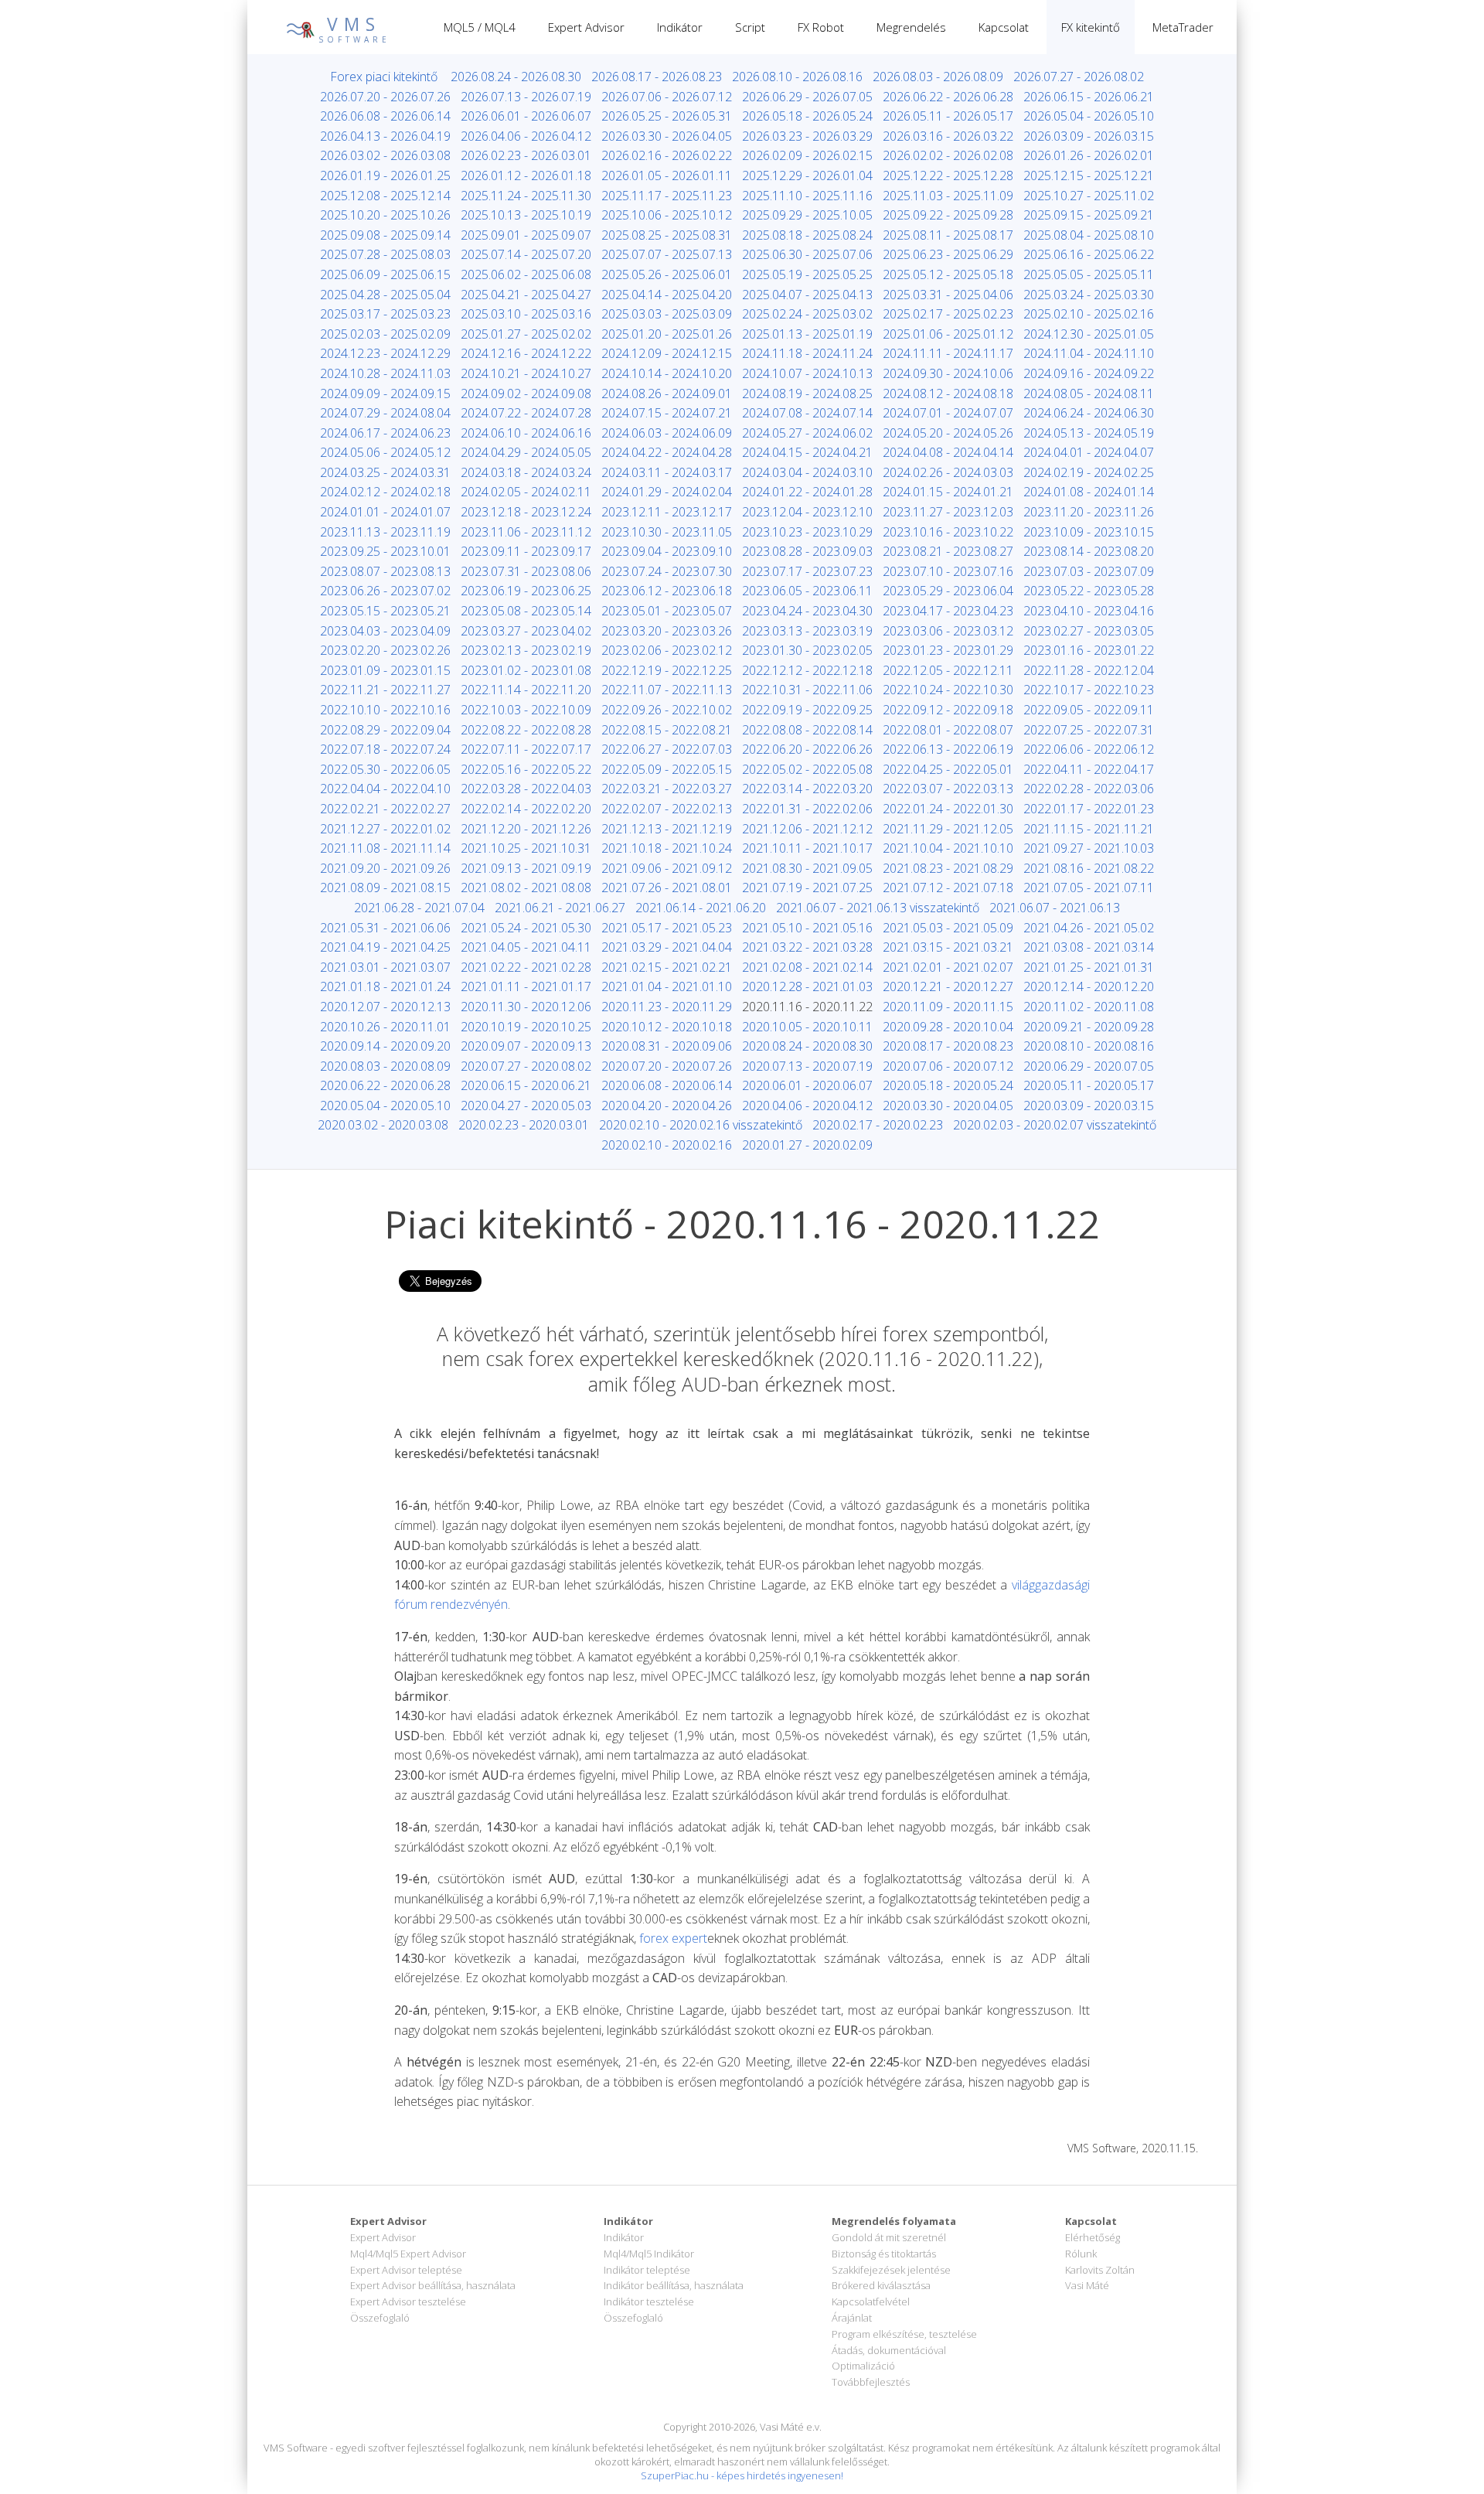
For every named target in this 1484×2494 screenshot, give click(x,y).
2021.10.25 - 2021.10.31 (526, 848)
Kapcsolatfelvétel (871, 2301)
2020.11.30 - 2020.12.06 (526, 1007)
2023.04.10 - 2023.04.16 (1089, 611)
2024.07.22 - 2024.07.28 (526, 413)
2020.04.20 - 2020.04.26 (667, 1106)
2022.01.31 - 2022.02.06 (807, 809)
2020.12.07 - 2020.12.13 (385, 1007)
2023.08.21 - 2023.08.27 (948, 551)
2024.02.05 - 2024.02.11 (526, 492)
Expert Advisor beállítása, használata (433, 2285)
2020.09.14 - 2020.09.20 (385, 1046)
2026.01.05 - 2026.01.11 (667, 175)
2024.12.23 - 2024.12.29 (385, 353)
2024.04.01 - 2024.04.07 (1089, 452)
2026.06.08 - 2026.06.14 (385, 116)
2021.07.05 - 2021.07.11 (1089, 888)
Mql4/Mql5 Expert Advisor (408, 2254)
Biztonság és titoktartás (884, 2254)
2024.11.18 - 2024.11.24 (807, 353)
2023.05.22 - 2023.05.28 (1089, 591)
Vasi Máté (1087, 2285)
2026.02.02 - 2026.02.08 (948, 155)
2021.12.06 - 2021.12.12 (807, 829)
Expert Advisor (586, 27)
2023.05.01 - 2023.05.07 (667, 611)
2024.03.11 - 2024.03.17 (667, 472)
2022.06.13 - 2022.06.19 (948, 749)
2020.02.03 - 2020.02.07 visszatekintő (1055, 1125)
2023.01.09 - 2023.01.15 (385, 670)
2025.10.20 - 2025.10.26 (385, 215)
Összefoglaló (380, 2318)
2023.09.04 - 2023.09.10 (667, 551)
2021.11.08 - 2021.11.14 (385, 848)
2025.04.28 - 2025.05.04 (385, 295)
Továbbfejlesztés (871, 2382)
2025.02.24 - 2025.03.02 (807, 314)
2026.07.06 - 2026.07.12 (667, 97)
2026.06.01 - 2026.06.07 (526, 116)
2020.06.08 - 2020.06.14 (667, 1085)
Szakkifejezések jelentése (891, 2270)
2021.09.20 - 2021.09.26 (385, 868)
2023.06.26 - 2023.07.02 (385, 591)
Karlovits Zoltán (1100, 2270)
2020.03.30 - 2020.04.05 (948, 1106)
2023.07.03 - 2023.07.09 (1089, 571)
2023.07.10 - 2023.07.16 (948, 571)
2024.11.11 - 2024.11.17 (948, 353)
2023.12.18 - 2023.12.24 (526, 512)
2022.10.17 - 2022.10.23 (1089, 690)
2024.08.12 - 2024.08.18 (948, 394)
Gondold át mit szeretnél (889, 2237)
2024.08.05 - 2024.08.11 (1089, 394)
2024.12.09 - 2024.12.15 (667, 353)
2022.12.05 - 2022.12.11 (948, 670)
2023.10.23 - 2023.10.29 (807, 532)
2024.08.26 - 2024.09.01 (667, 394)
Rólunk (1081, 2254)
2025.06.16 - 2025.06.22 (1089, 254)
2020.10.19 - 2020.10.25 (526, 1027)
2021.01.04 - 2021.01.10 (667, 986)
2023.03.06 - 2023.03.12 (948, 631)
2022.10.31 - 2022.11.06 (807, 690)
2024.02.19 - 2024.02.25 (1089, 472)
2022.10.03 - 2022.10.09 (526, 710)
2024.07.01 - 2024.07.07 (948, 413)
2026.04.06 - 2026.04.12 (526, 136)
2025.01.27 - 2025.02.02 (526, 334)
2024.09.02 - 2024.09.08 (526, 394)
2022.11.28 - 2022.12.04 (1089, 670)
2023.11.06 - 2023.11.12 (526, 532)
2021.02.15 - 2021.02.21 (667, 967)
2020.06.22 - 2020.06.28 (385, 1085)
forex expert (673, 1938)
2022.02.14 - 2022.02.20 (526, 809)
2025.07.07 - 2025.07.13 (667, 254)
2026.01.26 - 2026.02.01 (1089, 155)
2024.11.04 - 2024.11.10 (1089, 353)
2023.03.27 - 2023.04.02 (526, 631)
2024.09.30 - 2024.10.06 (948, 373)
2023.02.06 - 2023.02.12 (667, 650)
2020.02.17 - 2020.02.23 (878, 1125)
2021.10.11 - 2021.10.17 (807, 848)
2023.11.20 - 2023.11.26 (1089, 512)
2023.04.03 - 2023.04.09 (385, 631)
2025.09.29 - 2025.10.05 (807, 215)
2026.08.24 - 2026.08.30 (516, 77)
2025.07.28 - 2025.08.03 (385, 254)
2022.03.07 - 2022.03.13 (948, 789)
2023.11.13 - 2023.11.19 (385, 532)
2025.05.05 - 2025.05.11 (1089, 274)
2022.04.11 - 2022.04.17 (1089, 769)
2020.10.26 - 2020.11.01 (385, 1027)
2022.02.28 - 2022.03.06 (1089, 789)
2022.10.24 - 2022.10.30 (948, 690)
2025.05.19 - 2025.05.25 (807, 274)
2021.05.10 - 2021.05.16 (807, 928)
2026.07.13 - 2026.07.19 (526, 97)
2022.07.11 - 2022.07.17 (526, 749)
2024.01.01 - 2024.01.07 (385, 512)
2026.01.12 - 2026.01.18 (526, 175)
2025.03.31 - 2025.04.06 (948, 295)
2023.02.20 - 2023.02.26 (385, 650)
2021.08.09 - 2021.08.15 (385, 888)
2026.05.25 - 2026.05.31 (667, 116)
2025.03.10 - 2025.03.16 (526, 314)
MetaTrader (1183, 27)
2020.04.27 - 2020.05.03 (526, 1106)
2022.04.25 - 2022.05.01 (948, 769)
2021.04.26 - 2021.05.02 (1089, 928)
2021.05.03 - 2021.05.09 (948, 928)
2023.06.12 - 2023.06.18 (667, 591)
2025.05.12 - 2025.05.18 (948, 274)
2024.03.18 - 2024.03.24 (526, 472)
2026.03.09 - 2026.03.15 (1089, 136)
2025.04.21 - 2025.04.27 (526, 295)
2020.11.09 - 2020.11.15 (948, 1007)
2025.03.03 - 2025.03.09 (667, 314)
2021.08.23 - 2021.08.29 (948, 868)
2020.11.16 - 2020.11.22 (807, 1007)
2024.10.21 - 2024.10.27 (526, 373)
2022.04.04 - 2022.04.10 (385, 789)
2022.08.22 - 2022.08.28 (526, 730)
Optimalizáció (863, 2366)
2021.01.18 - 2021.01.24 (385, 986)
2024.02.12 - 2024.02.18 (385, 492)
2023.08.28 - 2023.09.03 (807, 551)
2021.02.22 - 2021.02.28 (526, 967)
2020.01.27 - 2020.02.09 (807, 1145)
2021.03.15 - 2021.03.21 (948, 947)
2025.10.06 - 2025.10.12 (667, 215)
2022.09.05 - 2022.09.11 (1089, 710)
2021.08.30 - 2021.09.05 (807, 868)
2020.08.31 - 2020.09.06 (667, 1046)
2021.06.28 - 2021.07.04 (419, 908)
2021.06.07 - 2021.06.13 (1055, 908)
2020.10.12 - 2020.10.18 (667, 1027)
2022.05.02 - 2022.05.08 (807, 769)
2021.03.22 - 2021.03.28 (807, 947)
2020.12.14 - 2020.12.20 (1089, 986)
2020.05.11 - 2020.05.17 (1089, 1085)
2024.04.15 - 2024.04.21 (807, 452)
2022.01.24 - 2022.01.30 (948, 809)
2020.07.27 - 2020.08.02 (526, 1066)
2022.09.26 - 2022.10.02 (667, 710)
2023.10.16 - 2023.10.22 (948, 532)
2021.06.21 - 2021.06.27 (560, 908)
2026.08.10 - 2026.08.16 (797, 77)
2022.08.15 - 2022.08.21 (667, 730)
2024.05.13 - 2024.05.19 (1089, 433)
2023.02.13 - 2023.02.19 (526, 650)
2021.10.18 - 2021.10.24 (667, 848)
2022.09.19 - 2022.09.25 (807, 710)
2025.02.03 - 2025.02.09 (385, 334)
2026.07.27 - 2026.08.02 (1079, 77)
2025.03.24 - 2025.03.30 (1089, 295)
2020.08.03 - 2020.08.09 (385, 1066)
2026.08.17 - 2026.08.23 (657, 77)
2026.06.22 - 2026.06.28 (948, 97)
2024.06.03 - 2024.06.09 (667, 433)
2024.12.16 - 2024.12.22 (526, 353)
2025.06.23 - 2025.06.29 (948, 254)
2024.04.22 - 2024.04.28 (667, 452)
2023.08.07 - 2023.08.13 (385, 571)
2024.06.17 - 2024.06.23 (385, 433)
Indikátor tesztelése (649, 2301)
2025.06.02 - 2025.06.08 (526, 274)
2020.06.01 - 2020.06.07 (807, 1085)
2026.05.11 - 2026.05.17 (948, 116)
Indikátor (680, 27)
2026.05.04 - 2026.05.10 (1089, 116)
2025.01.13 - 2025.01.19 (807, 334)
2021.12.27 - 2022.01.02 (385, 829)
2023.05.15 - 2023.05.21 (385, 611)
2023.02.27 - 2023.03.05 (1089, 631)
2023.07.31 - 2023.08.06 (526, 571)
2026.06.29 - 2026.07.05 (807, 97)
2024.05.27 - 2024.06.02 (807, 433)
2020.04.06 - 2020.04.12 (807, 1106)
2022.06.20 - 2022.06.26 (807, 749)
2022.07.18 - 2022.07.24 (385, 749)
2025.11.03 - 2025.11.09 (948, 196)
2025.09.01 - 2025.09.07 (526, 235)
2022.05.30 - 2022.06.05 (385, 769)
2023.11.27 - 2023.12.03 (948, 512)
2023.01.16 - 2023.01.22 (1089, 650)
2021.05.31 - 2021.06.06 (385, 928)
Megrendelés (911, 27)
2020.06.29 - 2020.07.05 (1089, 1066)
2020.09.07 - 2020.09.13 (526, 1046)
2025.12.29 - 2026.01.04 (807, 175)
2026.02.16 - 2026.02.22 (667, 155)
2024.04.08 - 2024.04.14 (948, 452)
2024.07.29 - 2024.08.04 (385, 413)
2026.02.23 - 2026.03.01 (526, 155)
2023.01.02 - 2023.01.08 (526, 670)
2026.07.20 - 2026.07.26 (385, 97)
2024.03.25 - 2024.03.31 (385, 472)
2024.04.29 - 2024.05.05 (526, 452)
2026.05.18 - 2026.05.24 (807, 116)
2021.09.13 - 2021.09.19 (526, 868)
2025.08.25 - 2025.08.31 (667, 235)
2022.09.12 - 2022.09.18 (948, 710)
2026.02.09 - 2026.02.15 (807, 155)
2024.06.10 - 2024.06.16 (526, 433)
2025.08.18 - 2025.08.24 (807, 235)
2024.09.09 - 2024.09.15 (385, 394)
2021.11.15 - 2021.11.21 (1089, 829)
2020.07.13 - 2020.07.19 (807, 1066)
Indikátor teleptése (647, 2270)
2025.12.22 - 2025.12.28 (948, 175)
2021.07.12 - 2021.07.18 (948, 888)
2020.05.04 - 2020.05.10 (385, 1106)
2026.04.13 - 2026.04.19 (385, 136)
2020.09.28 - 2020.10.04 (948, 1027)
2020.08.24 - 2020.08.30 (807, 1046)
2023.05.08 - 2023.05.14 (526, 611)
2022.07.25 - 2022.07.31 (1089, 730)
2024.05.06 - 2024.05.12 (385, 452)
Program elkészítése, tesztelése (904, 2334)
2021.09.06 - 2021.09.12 (667, 868)
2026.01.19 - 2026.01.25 (385, 175)
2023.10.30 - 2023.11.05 (667, 532)
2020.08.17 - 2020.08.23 (948, 1046)
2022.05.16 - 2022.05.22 (526, 769)
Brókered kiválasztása (881, 2285)
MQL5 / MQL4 (480, 27)
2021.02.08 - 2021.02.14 (807, 967)
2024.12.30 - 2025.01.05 (1089, 334)
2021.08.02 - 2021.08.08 (526, 888)
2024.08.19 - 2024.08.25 (807, 394)
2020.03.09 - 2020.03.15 (1089, 1106)
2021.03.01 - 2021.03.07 (385, 967)
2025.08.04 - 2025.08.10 (1089, 235)
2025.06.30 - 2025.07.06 (807, 254)
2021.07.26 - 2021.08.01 (667, 888)
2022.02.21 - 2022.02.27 (385, 809)
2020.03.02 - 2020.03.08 (383, 1125)
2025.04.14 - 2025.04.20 (667, 295)
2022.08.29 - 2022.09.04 (385, 730)
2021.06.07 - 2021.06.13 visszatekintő (878, 908)
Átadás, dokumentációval (889, 2350)
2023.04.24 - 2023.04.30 (807, 611)
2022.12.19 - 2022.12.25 (667, 670)
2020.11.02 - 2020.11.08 (1089, 1007)
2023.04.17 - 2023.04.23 (948, 611)
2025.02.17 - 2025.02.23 (948, 314)
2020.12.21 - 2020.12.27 (948, 986)
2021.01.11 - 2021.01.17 (526, 986)
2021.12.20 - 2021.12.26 (526, 829)
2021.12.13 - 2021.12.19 (667, 829)
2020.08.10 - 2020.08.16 (1089, 1046)
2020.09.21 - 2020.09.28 (1089, 1027)
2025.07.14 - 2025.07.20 (526, 254)
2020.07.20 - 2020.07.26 (667, 1066)
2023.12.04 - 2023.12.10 (807, 512)
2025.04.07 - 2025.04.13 (807, 295)
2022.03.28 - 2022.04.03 (526, 789)
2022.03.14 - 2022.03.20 (807, 789)
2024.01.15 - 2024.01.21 (948, 492)
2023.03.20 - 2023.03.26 (667, 631)
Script (750, 27)
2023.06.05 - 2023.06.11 (807, 591)
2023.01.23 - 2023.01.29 (948, 650)
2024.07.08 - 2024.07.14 (807, 413)
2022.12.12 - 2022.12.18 (807, 670)
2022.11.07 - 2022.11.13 (667, 690)
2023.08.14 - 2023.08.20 (1089, 551)
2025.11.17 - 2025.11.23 (667, 196)
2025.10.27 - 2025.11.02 (1089, 196)
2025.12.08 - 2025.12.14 (385, 196)
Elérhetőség (1093, 2237)
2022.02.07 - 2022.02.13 (667, 809)
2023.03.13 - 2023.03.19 (807, 631)
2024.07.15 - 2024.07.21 (667, 413)
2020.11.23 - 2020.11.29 (667, 1007)
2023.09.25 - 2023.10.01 (385, 551)
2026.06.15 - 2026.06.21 (1089, 97)
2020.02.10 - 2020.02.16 (667, 1145)
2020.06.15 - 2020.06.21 (526, 1085)
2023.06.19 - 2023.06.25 (526, 591)
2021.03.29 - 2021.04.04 (667, 947)
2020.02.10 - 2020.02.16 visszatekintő (701, 1125)
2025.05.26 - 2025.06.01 (667, 274)
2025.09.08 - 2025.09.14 (385, 235)
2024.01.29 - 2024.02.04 (667, 492)
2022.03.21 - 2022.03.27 (667, 789)
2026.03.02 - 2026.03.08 (385, 155)
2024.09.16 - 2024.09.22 (1089, 373)
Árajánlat (852, 2318)
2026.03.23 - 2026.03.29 (807, 136)
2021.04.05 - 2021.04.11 (526, 947)
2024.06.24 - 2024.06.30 (1089, 413)
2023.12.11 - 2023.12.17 (667, 512)
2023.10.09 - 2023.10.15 (1089, 532)
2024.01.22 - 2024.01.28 (807, 492)
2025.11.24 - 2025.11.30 (526, 196)
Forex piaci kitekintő (384, 77)
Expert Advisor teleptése (406, 2270)
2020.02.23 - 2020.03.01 (524, 1125)
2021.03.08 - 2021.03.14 (1089, 947)
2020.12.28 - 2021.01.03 (807, 986)
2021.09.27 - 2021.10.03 (1089, 848)
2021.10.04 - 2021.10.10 (948, 848)
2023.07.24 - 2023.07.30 (667, 571)
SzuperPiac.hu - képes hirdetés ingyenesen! (742, 2475)
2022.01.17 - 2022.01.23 (1089, 809)
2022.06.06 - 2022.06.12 (1089, 749)
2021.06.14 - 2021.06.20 (701, 908)
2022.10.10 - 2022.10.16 (385, 710)
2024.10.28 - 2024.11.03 (385, 373)
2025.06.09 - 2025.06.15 (385, 274)
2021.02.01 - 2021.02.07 (948, 967)
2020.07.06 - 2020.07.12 (948, 1066)
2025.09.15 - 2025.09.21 (1089, 215)
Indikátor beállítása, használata (674, 2285)
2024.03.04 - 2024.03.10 (807, 472)
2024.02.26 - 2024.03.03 (948, 472)
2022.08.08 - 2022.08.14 (807, 730)
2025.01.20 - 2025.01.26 (667, 334)
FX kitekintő (1091, 27)
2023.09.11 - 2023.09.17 (526, 551)
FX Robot (821, 27)
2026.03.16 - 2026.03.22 (948, 136)
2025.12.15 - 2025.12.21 (1089, 175)
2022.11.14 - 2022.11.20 (526, 690)
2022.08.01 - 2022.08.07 (948, 730)
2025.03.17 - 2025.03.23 (385, 314)
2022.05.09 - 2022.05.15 (667, 769)
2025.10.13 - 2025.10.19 (526, 215)
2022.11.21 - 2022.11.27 (385, 690)
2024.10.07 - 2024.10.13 (807, 373)
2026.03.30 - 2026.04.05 (667, 136)
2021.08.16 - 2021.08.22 (1089, 868)
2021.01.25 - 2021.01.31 (1089, 967)
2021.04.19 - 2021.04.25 (385, 947)
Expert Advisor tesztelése (408, 2301)
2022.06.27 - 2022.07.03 (667, 749)
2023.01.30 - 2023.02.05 (807, 650)
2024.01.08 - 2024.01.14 (1089, 492)
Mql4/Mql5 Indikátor (649, 2254)
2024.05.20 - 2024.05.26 (948, 433)
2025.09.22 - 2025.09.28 (948, 215)
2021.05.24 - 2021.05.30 (526, 928)
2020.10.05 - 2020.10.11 (807, 1027)
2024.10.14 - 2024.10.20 (667, 373)
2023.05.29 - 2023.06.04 (948, 591)
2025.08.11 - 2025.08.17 (948, 235)
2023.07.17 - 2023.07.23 (807, 571)
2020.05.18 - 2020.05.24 (948, 1085)
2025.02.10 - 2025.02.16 (1089, 314)
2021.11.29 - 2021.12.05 (948, 829)
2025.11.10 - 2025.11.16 (807, 196)
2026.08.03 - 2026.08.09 (938, 77)
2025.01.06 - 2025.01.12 (948, 334)
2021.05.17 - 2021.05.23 (667, 928)
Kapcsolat (1004, 27)
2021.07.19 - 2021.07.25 (807, 888)
